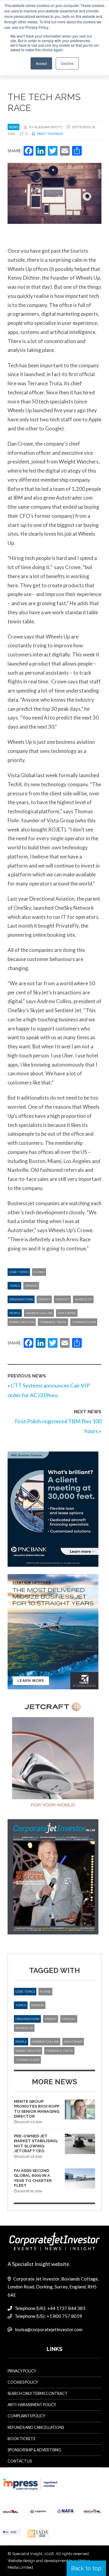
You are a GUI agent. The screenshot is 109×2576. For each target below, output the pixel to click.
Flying (39, 1272)
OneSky (44, 1299)
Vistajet (62, 1299)
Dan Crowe (67, 1313)
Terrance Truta (53, 1322)
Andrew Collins (39, 1313)
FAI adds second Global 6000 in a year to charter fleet (33, 2178)
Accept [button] (41, 63)
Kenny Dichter (22, 1322)
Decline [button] (67, 63)
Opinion (31, 1286)
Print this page (50, 134)
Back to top (86, 2568)
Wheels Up (83, 1299)
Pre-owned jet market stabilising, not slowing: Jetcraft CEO (36, 2143)
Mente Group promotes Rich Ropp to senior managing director (37, 2109)
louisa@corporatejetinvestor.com (49, 2329)
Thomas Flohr (84, 1322)
